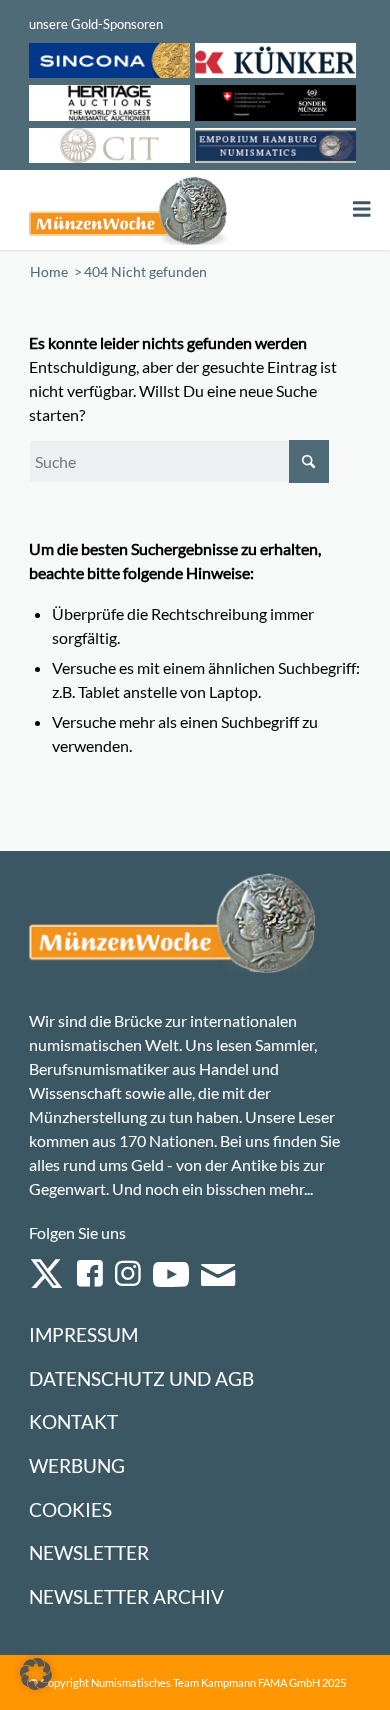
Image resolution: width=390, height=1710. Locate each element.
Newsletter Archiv (126, 1596)
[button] (36, 1674)
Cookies (70, 1509)
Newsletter (89, 1552)
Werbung (77, 1465)
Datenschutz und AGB (141, 1378)
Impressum (83, 1334)
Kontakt (73, 1421)
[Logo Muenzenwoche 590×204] (128, 210)
